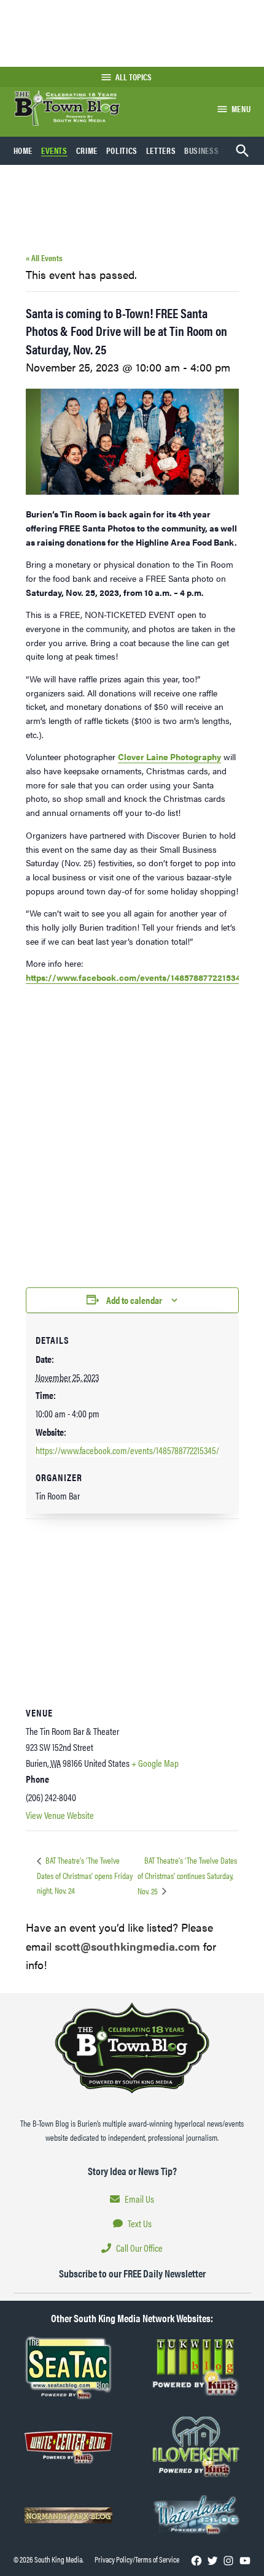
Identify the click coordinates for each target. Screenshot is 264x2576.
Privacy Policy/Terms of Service (137, 2559)
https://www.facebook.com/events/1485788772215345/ (138, 977)
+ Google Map (155, 1763)
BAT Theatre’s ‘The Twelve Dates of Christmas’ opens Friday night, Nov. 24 (85, 1875)
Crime (87, 150)
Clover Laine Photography (169, 756)
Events (54, 150)
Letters (161, 150)
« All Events (44, 257)
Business (201, 150)
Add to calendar (134, 1300)
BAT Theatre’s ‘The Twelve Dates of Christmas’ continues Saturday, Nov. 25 (187, 1875)
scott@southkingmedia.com (127, 1946)
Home (23, 150)
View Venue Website (60, 1815)
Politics (122, 150)
